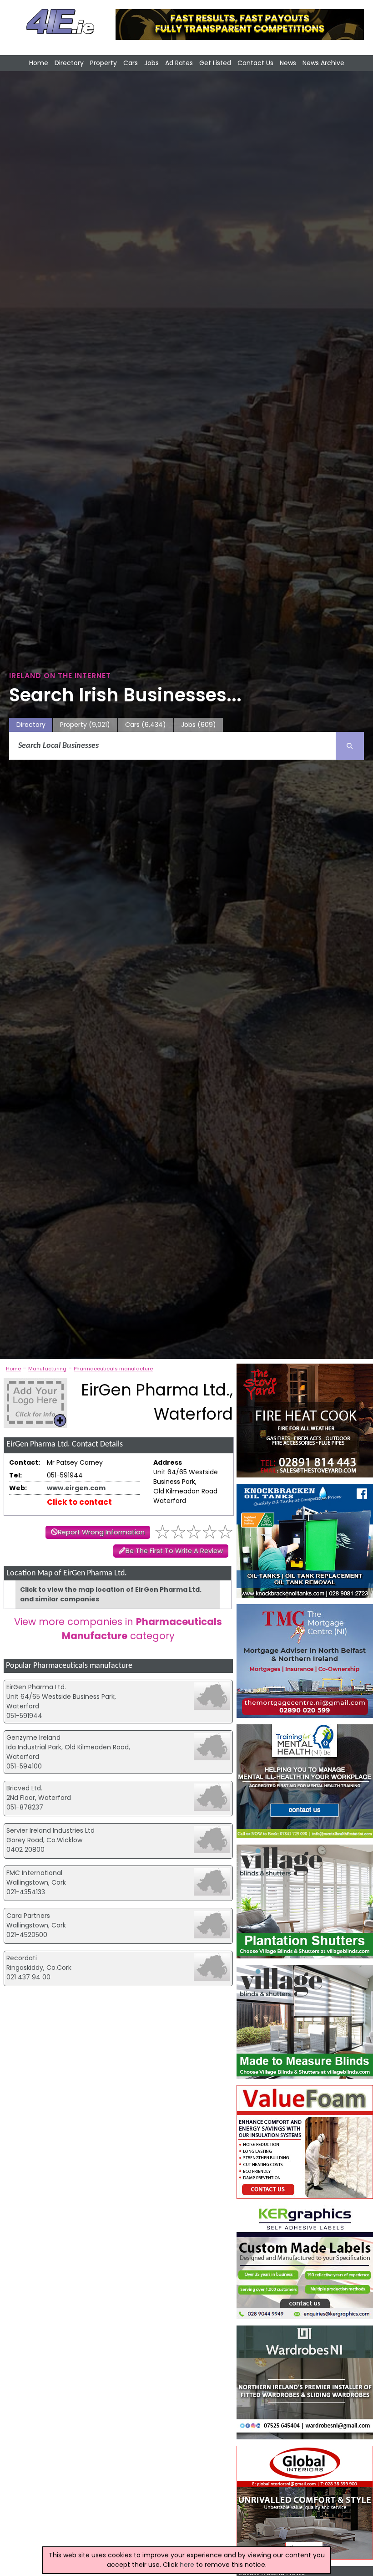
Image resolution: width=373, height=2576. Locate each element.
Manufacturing (47, 1369)
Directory (69, 63)
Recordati (22, 1958)
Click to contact (79, 1502)
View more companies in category (118, 1629)
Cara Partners (28, 1916)
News (288, 63)
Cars (131, 63)
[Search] (350, 746)
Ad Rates (179, 63)
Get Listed (215, 63)
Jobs (151, 63)
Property (103, 63)
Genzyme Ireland (33, 1738)
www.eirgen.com (76, 1488)
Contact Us (255, 63)
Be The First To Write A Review (174, 1551)
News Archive (323, 63)
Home (39, 63)
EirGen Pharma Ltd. (36, 1687)
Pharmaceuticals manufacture (113, 1369)
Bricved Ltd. (24, 1788)
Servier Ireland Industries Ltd (50, 1830)
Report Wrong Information (101, 1532)
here (187, 2565)
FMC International (34, 1873)
